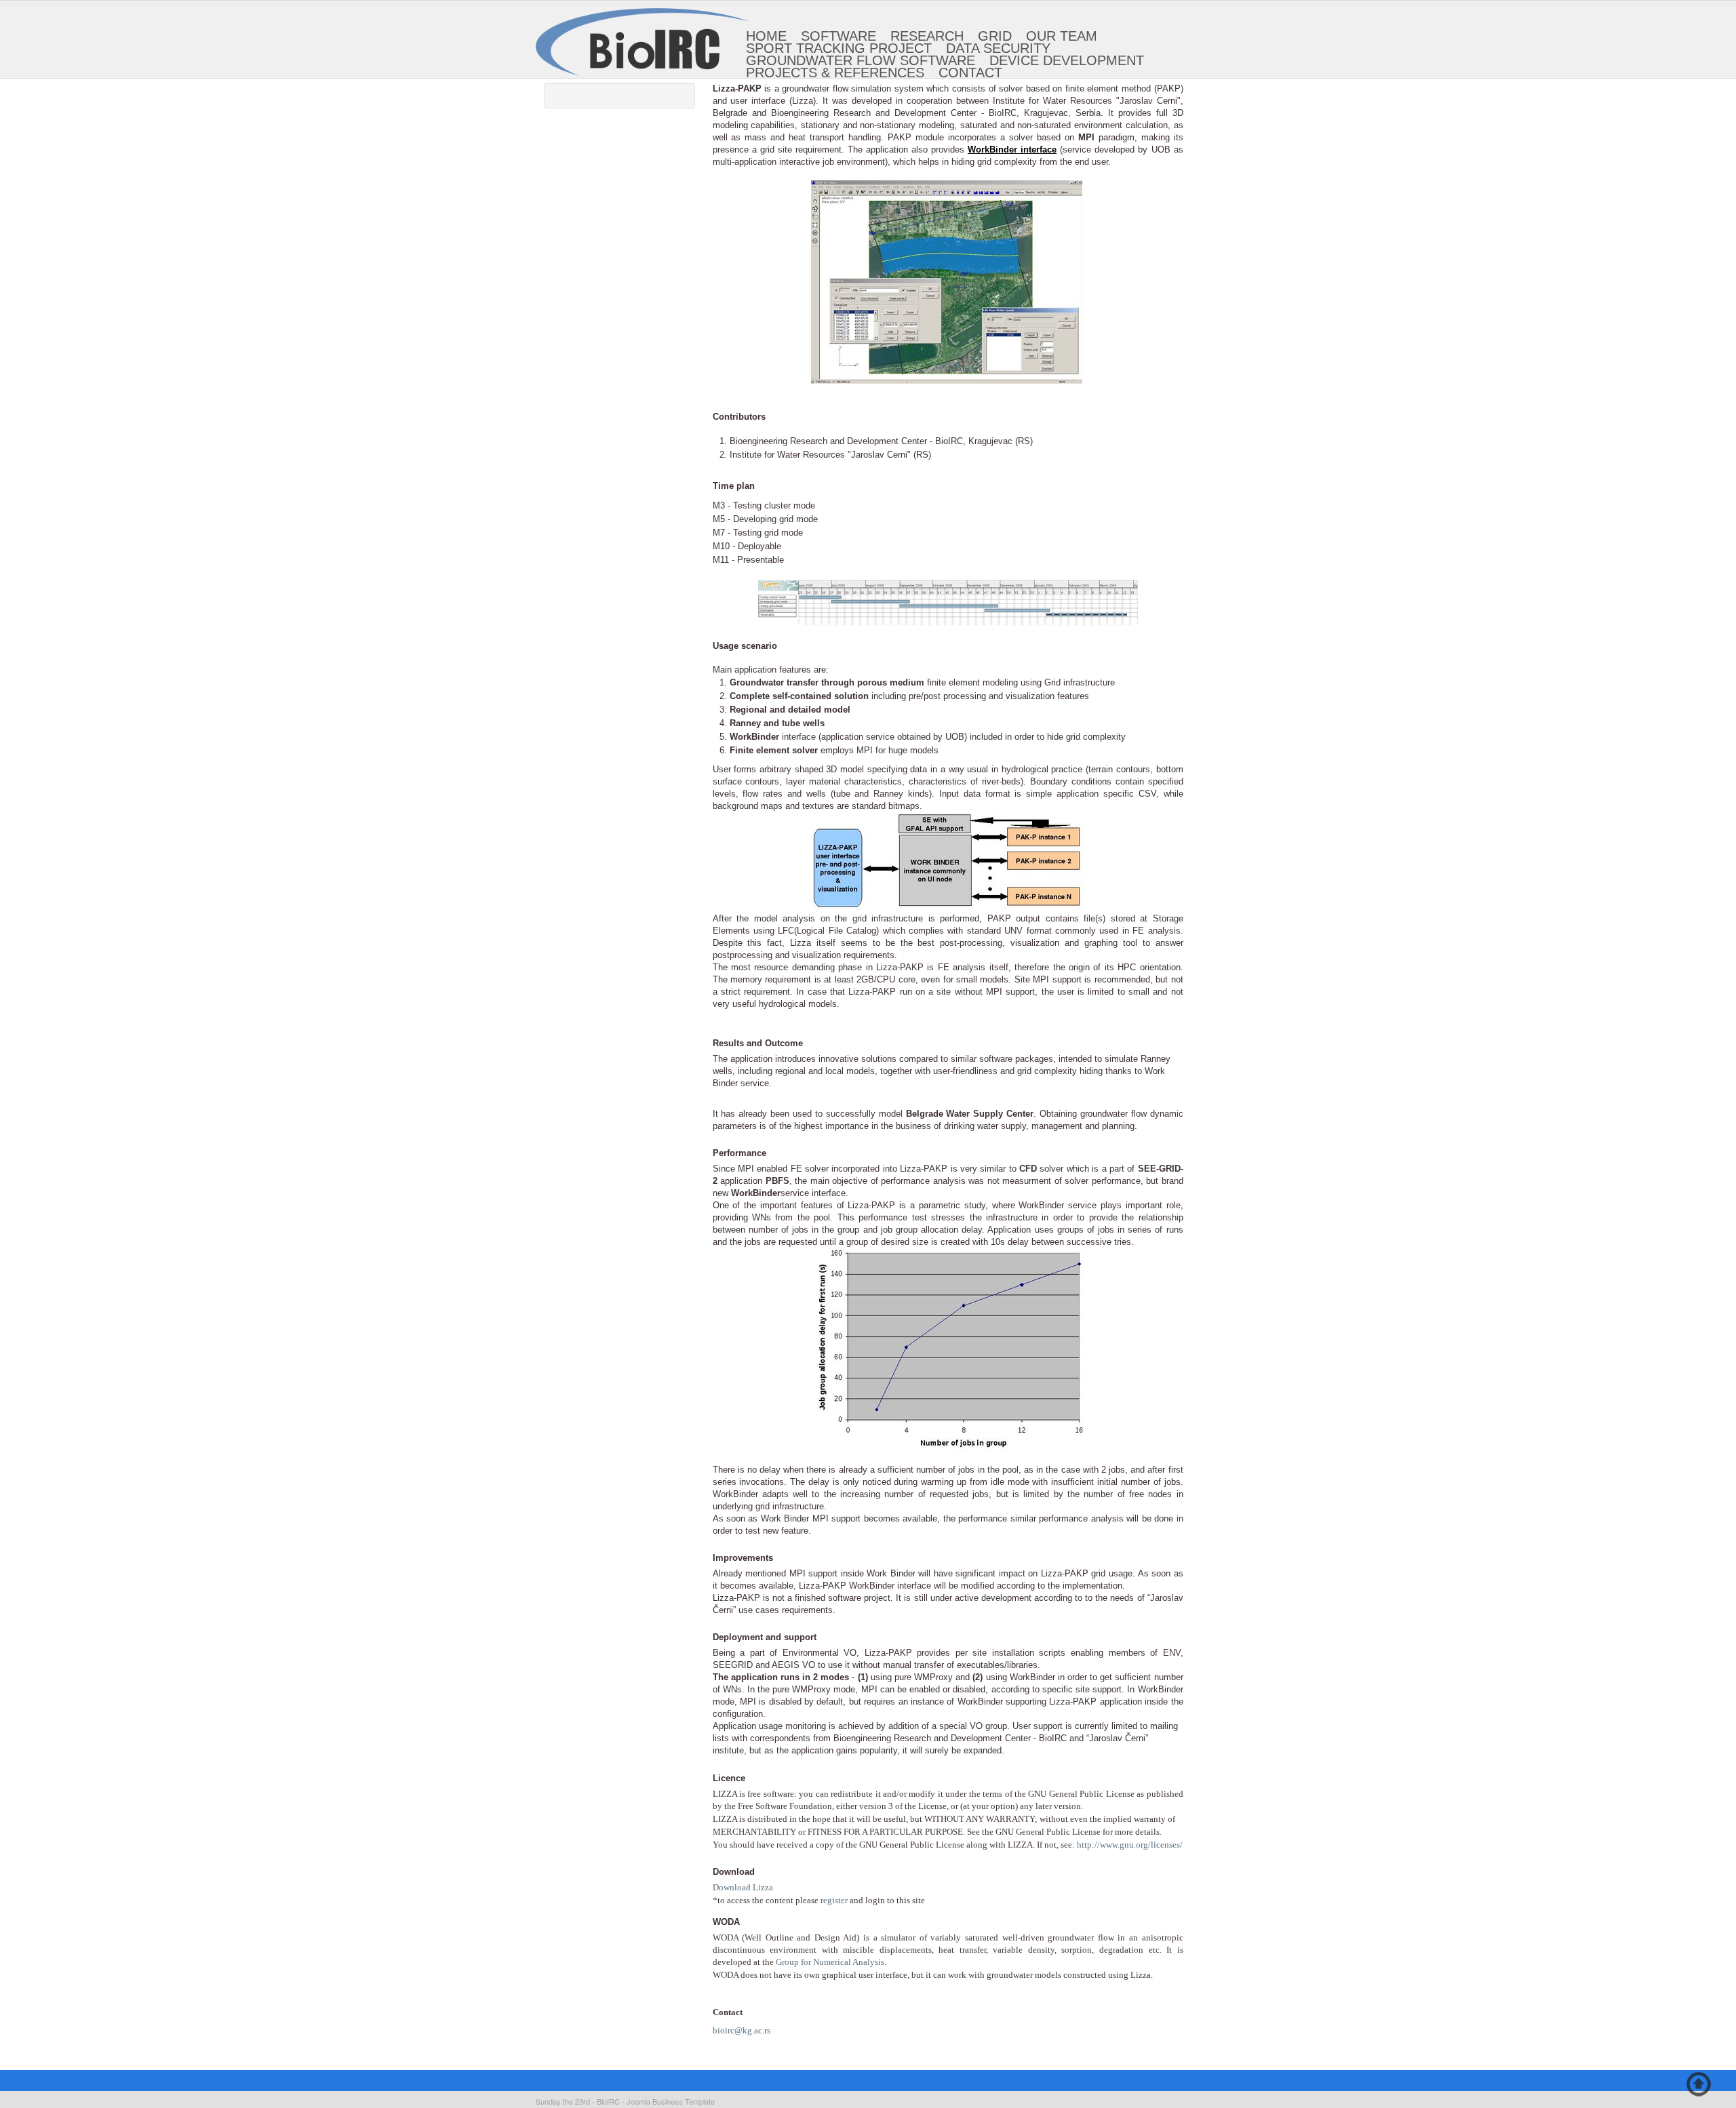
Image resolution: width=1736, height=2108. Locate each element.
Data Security (998, 48)
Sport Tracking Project (839, 48)
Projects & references (835, 73)
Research (927, 36)
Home (766, 36)
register (834, 1900)
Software (839, 36)
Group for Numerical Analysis (830, 1962)
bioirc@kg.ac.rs (742, 2030)
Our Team (1062, 36)
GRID (995, 36)
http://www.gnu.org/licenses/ (1130, 1845)
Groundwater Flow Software (861, 60)
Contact (970, 73)
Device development (1067, 60)
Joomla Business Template (671, 2101)
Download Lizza (743, 1887)
